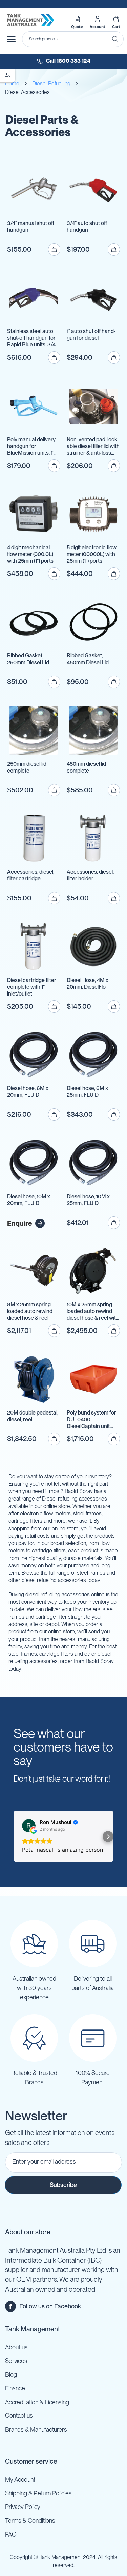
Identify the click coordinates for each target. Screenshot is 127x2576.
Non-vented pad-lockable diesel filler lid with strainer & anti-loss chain (93, 446)
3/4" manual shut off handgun (31, 227)
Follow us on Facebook (50, 2306)
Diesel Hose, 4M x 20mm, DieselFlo (88, 984)
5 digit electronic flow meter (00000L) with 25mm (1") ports (92, 554)
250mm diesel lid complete (27, 767)
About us (16, 2347)
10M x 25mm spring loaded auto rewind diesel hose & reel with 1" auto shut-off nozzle (93, 1311)
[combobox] (73, 39)
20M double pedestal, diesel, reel (33, 1416)
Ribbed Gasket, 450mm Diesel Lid (88, 659)
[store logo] (30, 20)
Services (16, 2361)
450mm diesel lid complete (86, 767)
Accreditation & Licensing (37, 2402)
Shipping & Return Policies (38, 2493)
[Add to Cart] (54, 249)
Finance (15, 2388)
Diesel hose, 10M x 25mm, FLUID (88, 1200)
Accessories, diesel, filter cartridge (31, 875)
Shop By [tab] (8, 75)
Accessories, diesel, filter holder (90, 875)
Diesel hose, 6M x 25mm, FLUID (87, 1091)
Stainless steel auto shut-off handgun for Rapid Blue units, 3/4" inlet (32, 338)
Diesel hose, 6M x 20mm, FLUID (28, 1091)
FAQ (11, 2534)
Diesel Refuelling (51, 83)
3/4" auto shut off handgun (87, 227)
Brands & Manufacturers (36, 2429)
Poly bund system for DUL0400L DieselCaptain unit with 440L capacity (91, 1420)
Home (12, 83)
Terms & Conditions (30, 2521)
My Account (20, 2479)
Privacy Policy (23, 2507)
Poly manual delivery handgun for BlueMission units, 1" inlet (31, 446)
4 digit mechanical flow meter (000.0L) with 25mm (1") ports (30, 554)
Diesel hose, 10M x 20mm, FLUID (29, 1200)
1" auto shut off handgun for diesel (91, 334)
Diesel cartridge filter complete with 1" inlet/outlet (32, 987)
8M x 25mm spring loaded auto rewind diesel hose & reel (30, 1311)
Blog (11, 2374)
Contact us (19, 2416)
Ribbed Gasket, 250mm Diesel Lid (28, 659)
